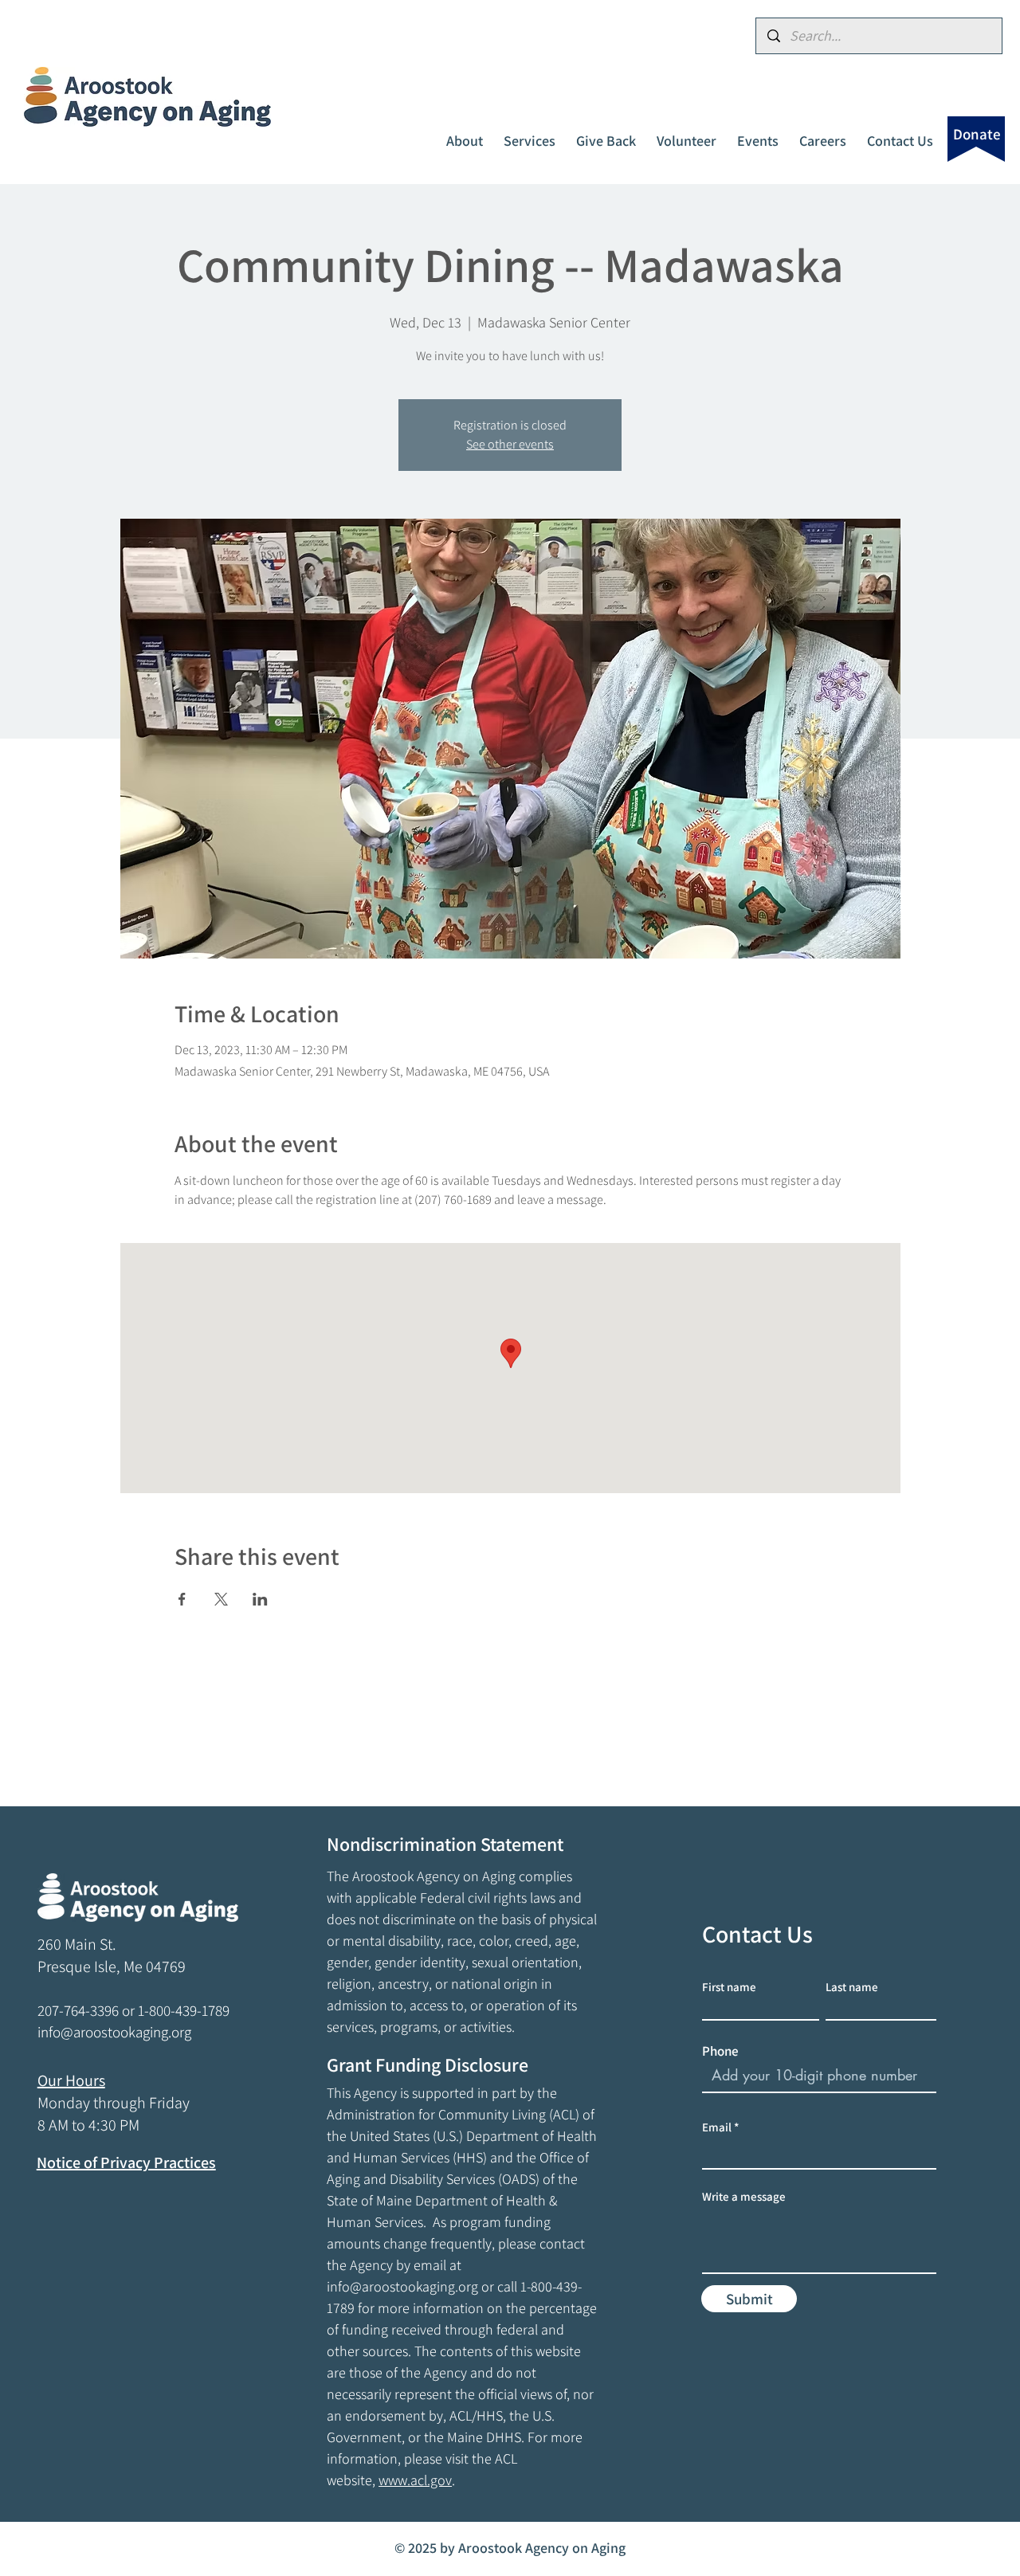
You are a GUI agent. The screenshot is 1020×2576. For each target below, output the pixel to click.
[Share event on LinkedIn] (260, 1599)
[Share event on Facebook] (182, 1599)
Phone (720, 2051)
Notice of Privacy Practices (126, 2162)
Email (717, 2127)
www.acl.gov (415, 2480)
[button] (465, 134)
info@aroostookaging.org (402, 2286)
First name (729, 1987)
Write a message (744, 2196)
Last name (852, 1987)
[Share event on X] (221, 1599)
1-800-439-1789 (184, 2010)
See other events (510, 444)
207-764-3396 (78, 2010)
